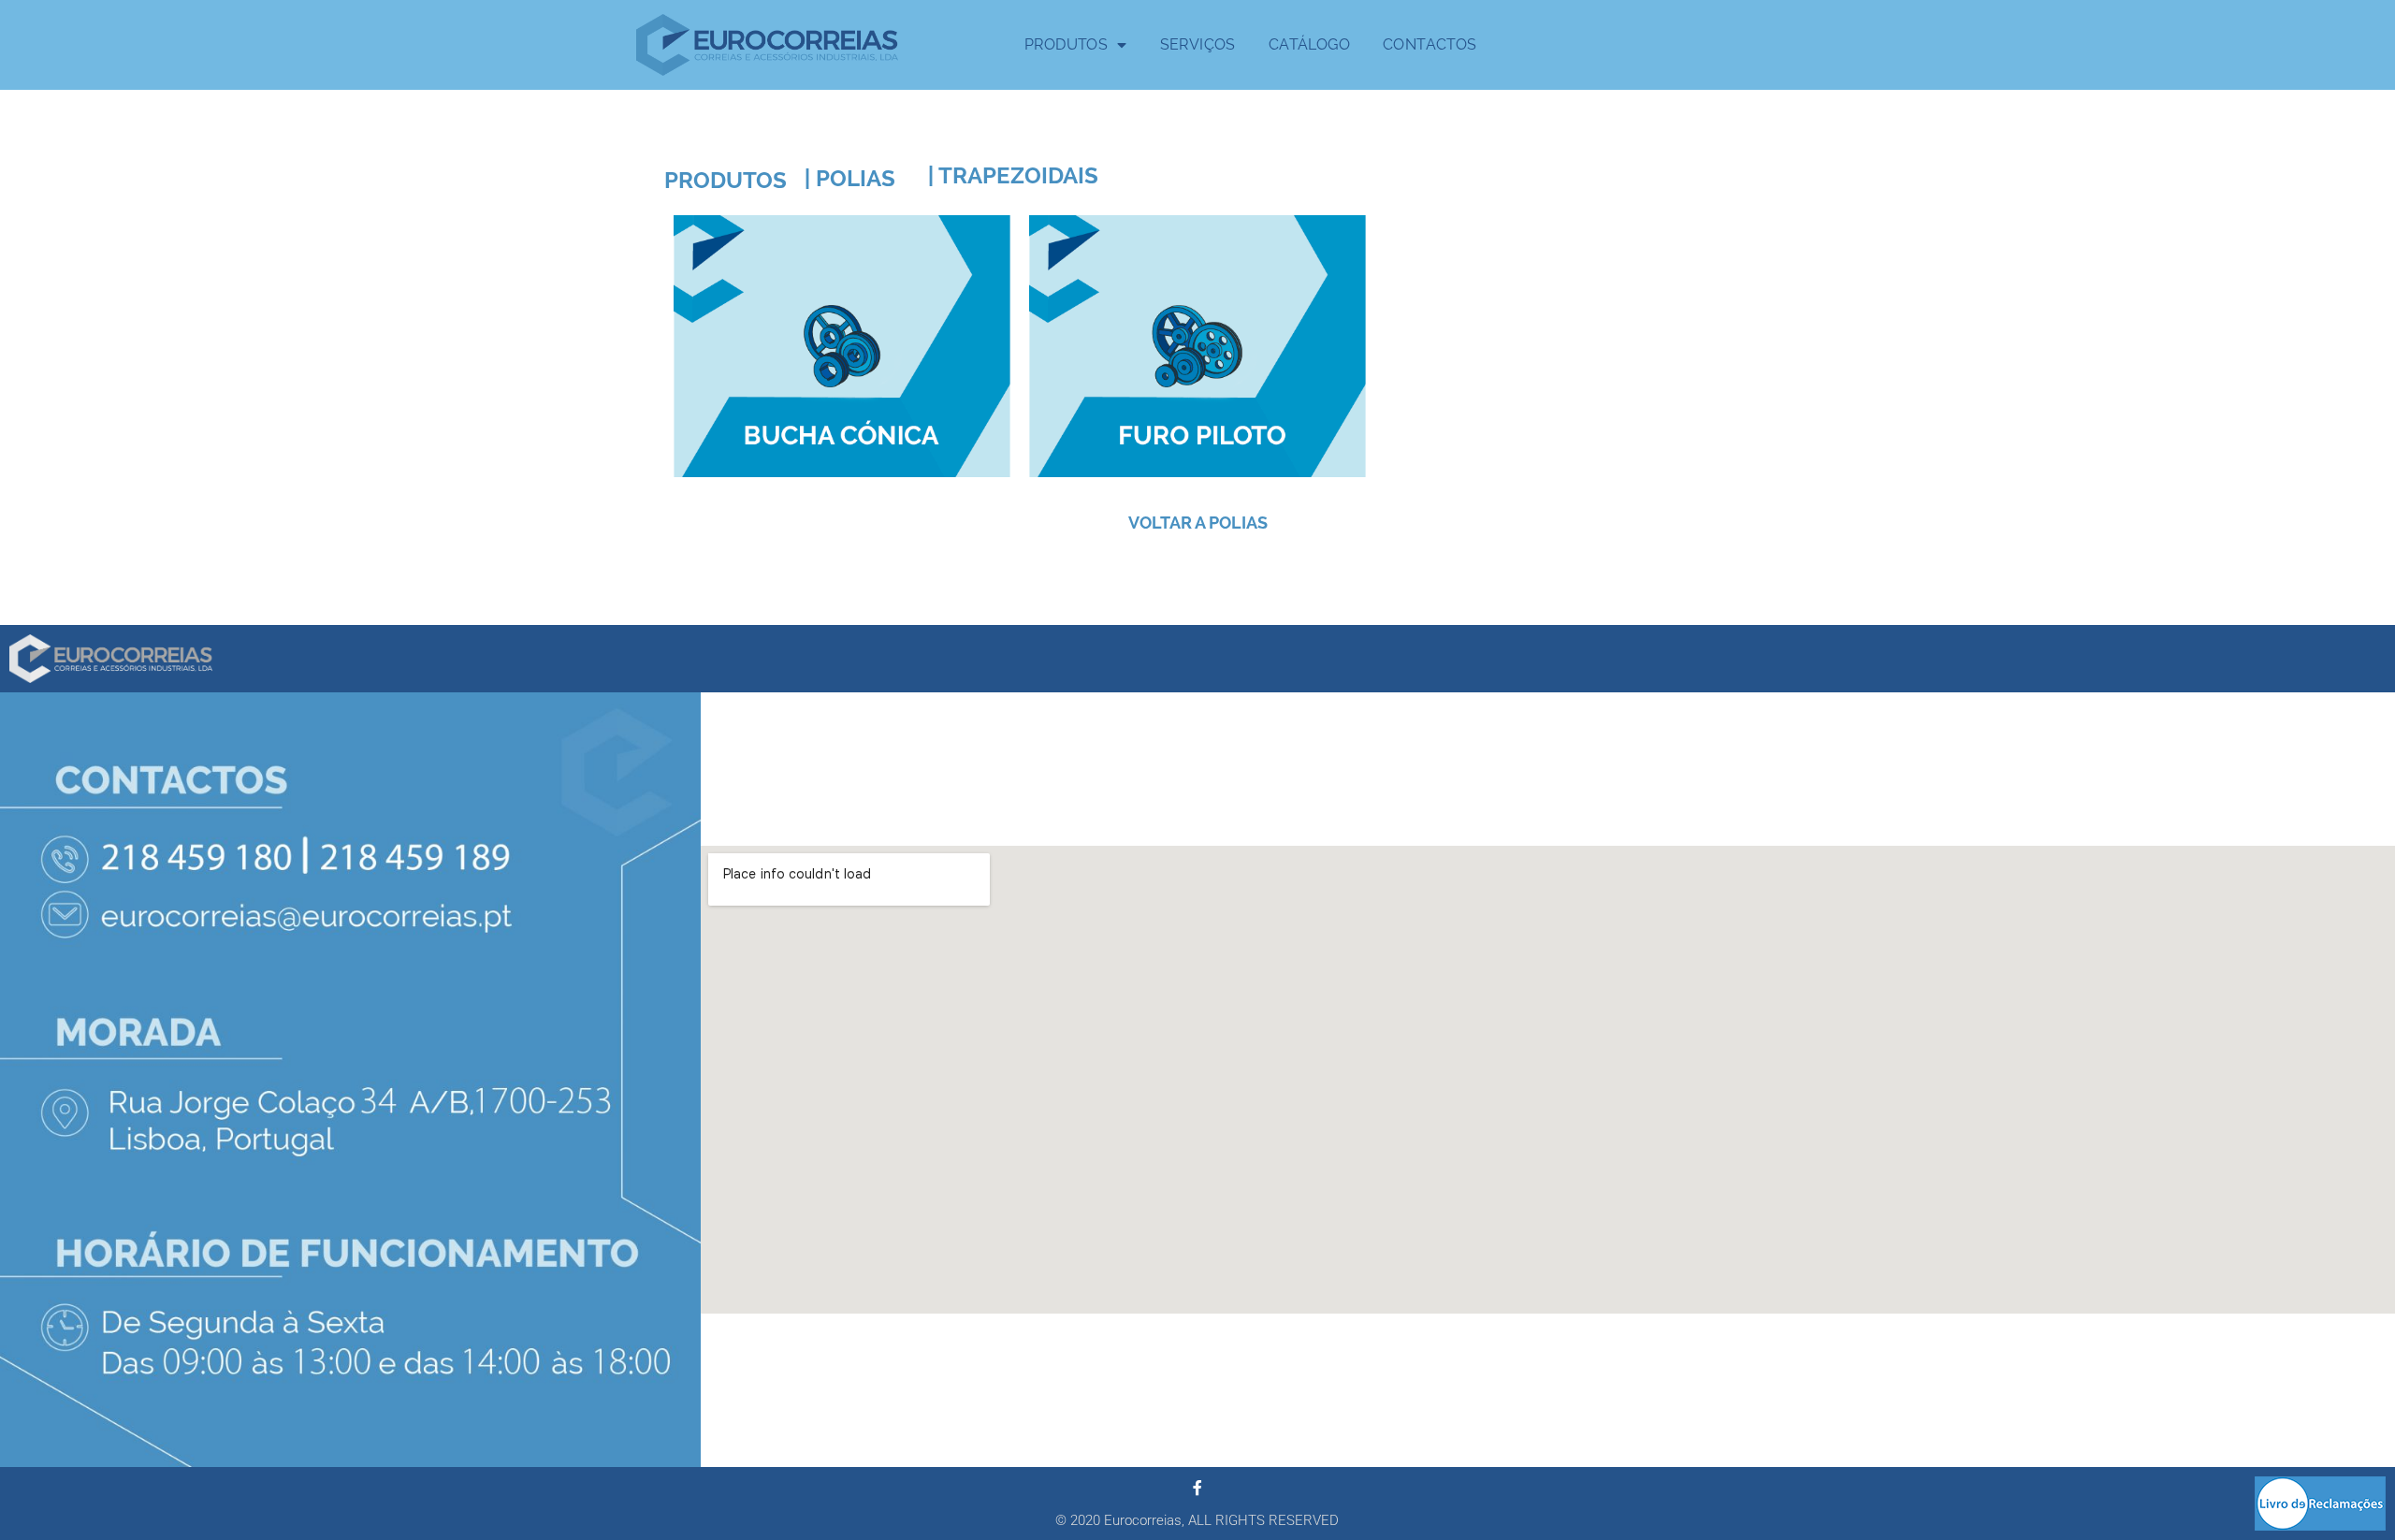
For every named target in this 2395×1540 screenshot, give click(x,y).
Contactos (1430, 44)
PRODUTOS (726, 180)
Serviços (1198, 44)
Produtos (1066, 44)
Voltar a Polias (1198, 523)
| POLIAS (850, 178)
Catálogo (1309, 44)
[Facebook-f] (1197, 1488)
